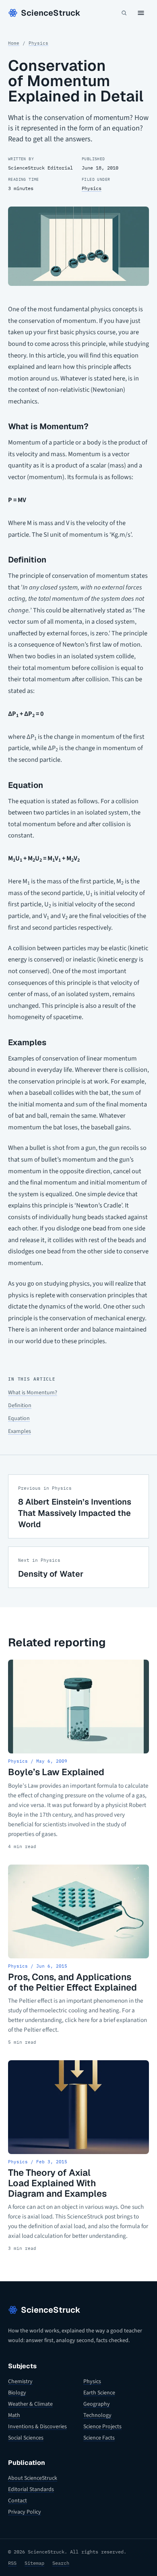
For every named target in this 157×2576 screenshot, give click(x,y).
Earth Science (99, 2393)
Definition (20, 1406)
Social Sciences (26, 2438)
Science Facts (99, 2438)
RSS (12, 2563)
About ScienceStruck (33, 2478)
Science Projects (102, 2427)
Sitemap (34, 2563)
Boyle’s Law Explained (56, 1772)
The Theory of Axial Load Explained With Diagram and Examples (57, 2183)
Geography (97, 2404)
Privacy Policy (25, 2512)
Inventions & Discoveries (37, 2427)
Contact (18, 2501)
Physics (38, 43)
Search (61, 2563)
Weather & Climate (30, 2404)
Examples (20, 1431)
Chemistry (20, 2382)
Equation (19, 1418)
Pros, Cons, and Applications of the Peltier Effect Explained (72, 1982)
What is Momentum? (33, 1393)
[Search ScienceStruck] (124, 13)
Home (14, 43)
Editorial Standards (31, 2489)
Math (14, 2415)
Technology (97, 2415)
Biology (17, 2393)
